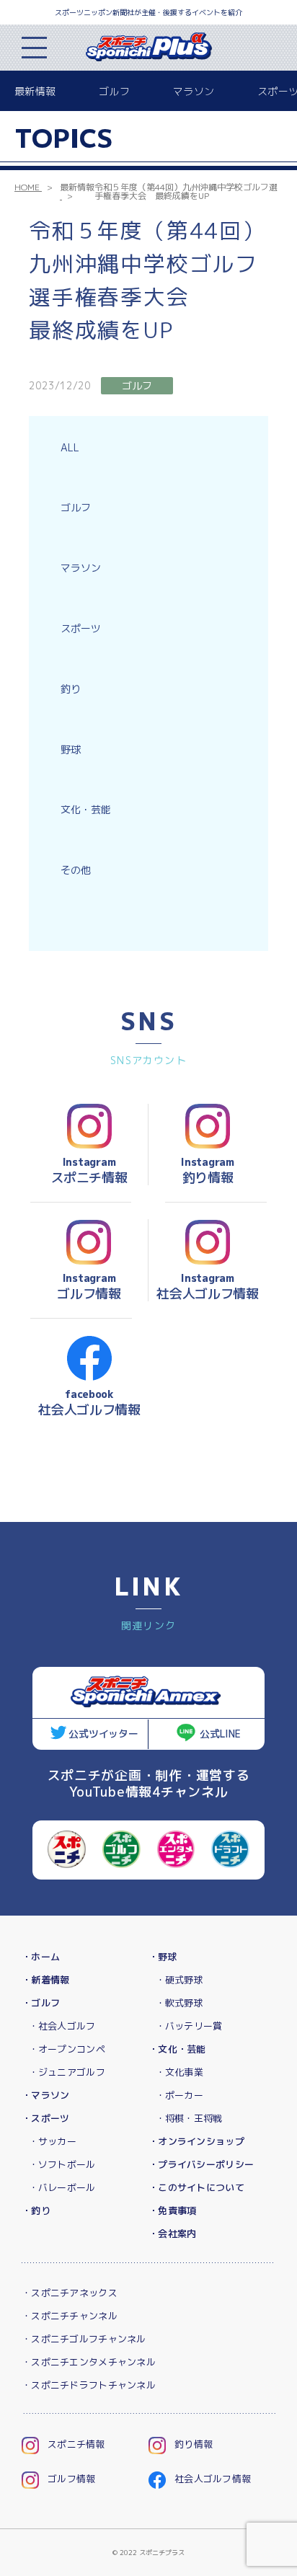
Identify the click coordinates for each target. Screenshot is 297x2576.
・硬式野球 (179, 1980)
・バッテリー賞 (189, 2026)
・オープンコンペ (67, 2049)
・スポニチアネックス (70, 2293)
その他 (76, 870)
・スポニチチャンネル (70, 2316)
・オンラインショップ (196, 2141)
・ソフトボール (62, 2164)
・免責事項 (172, 2210)
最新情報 (35, 91)
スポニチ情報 (76, 2444)
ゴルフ (114, 91)
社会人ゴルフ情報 (213, 2479)
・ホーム (41, 1957)
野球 (71, 749)
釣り (71, 689)
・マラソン (45, 2095)
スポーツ (81, 628)
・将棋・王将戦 (189, 2118)
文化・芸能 (86, 809)
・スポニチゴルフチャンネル (84, 2339)
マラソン (194, 91)
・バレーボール (62, 2187)
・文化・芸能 (177, 2049)
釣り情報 (194, 2444)
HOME (27, 187)
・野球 (163, 1957)
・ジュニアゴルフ (67, 2072)
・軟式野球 (179, 2003)
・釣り (36, 2210)
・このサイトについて (196, 2187)
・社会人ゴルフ (62, 2026)
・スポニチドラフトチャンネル (89, 2385)
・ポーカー (179, 2095)
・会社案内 (172, 2234)
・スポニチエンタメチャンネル (89, 2362)
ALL (70, 447)
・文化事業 (179, 2072)
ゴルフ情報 (71, 2479)
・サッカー (53, 2141)
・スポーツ (45, 2118)
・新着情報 (45, 1980)
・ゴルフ (41, 2003)
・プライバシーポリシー (201, 2164)
